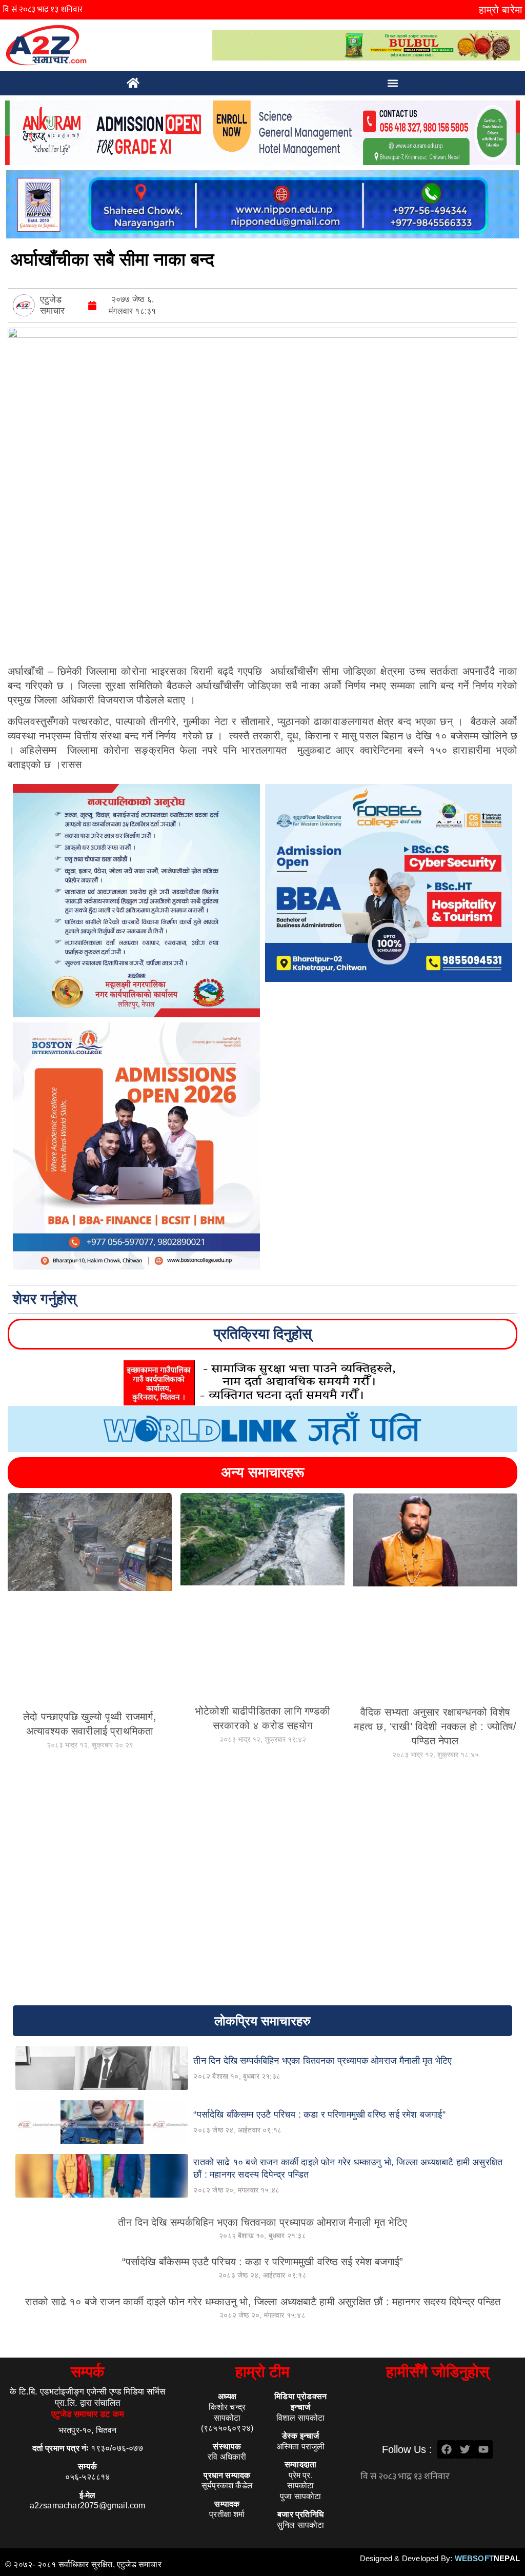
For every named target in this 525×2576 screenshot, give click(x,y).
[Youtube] (483, 2449)
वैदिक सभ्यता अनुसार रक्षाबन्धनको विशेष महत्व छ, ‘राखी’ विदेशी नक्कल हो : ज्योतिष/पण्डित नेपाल (435, 1726)
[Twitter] (465, 2449)
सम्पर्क (87, 2372)
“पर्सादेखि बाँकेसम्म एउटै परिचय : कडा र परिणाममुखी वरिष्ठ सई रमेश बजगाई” (262, 2262)
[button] (393, 83)
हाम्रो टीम (262, 2372)
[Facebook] (447, 2449)
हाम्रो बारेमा (501, 10)
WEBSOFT (487, 2558)
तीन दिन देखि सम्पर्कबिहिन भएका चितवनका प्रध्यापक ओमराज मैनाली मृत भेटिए (262, 2222)
